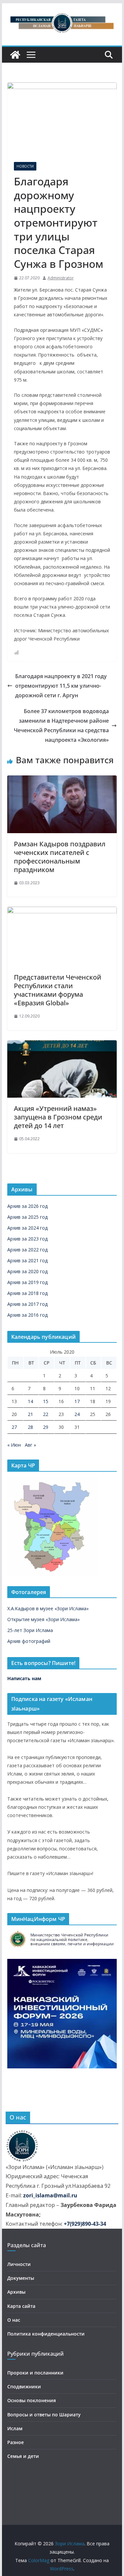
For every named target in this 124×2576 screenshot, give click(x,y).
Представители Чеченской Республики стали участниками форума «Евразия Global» (58, 990)
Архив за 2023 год (27, 1239)
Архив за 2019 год (27, 1282)
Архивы (16, 2292)
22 (46, 1414)
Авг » (30, 1445)
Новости (25, 166)
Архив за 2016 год (27, 1315)
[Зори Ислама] (15, 55)
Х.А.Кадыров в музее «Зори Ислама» (48, 1608)
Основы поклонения (32, 2400)
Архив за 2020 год (27, 1271)
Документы (21, 2278)
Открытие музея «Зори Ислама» (43, 1619)
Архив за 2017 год (27, 1304)
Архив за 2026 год (27, 1206)
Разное (16, 2442)
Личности (19, 2264)
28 (30, 1427)
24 (77, 1414)
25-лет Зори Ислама (30, 1630)
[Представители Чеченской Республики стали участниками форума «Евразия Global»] (62, 911)
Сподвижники (24, 2387)
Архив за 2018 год (27, 1293)
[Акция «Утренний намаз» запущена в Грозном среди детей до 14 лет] (62, 1045)
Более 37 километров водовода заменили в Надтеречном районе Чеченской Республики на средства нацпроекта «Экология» (61, 725)
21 (30, 1414)
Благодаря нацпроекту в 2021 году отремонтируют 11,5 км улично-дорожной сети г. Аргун (61, 686)
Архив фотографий (29, 1641)
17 (77, 1401)
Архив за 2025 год (27, 1217)
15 (46, 1401)
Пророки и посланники (35, 2373)
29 (46, 1427)
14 (30, 1401)
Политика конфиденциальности (46, 2334)
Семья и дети (23, 2456)
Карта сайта (21, 2306)
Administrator (61, 278)
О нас (14, 2320)
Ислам (15, 2428)
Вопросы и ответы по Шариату (44, 2415)
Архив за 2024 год (27, 1228)
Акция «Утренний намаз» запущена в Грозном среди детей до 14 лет (58, 1117)
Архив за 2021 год (27, 1260)
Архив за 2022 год (27, 1250)
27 (14, 1427)
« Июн (14, 1445)
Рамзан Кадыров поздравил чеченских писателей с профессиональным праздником (60, 857)
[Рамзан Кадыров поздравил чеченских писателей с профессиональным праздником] (62, 780)
